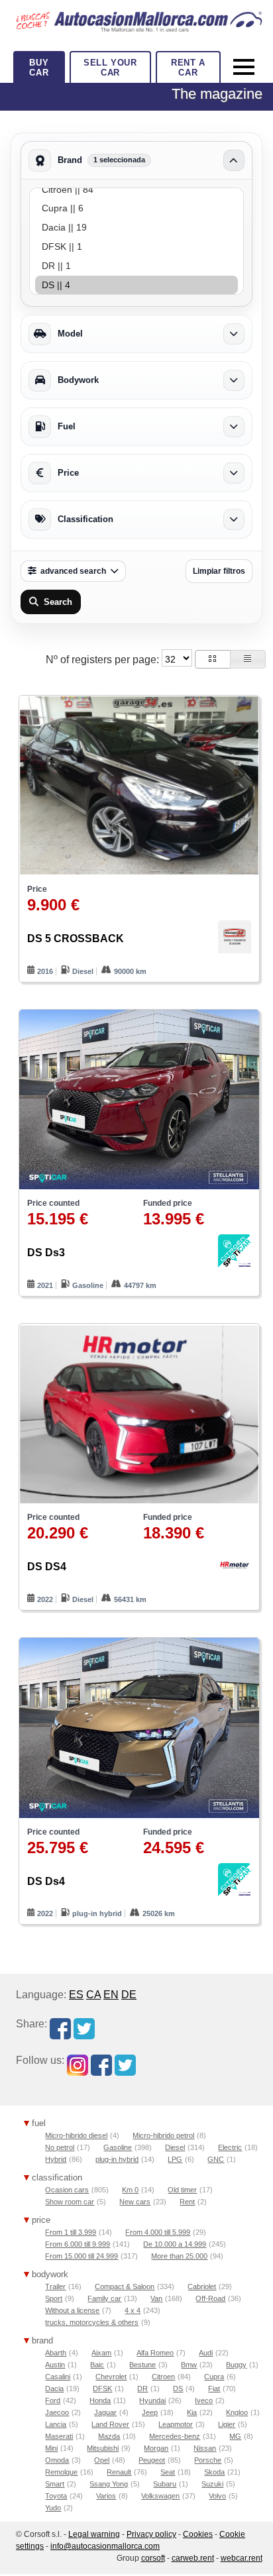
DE (129, 1995)
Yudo (53, 2508)
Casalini (58, 2377)
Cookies (198, 2534)
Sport (54, 2298)
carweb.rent (193, 2558)
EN (111, 1995)
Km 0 (130, 2190)
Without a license (72, 2310)
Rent (187, 2202)
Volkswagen (160, 2496)
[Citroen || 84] (136, 190)
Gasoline (118, 2147)
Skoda (214, 2472)
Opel (102, 2460)
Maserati (59, 2436)
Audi (206, 2353)
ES (76, 1995)
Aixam (101, 2353)
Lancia (56, 2424)
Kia (192, 2412)
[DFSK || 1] (136, 247)
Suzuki (212, 2484)
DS (178, 2388)
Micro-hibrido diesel (76, 2135)
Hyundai (152, 2400)
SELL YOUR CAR (110, 68)
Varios (106, 2496)
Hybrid (56, 2159)
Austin (55, 2365)
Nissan (205, 2448)
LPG (175, 2159)
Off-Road (210, 2298)
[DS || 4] (136, 285)
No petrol (60, 2147)
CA (93, 1995)
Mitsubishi (103, 2448)
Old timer (182, 2190)
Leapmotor (176, 2424)
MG (235, 2436)
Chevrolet (111, 2377)
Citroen (163, 2377)
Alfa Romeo (155, 2353)
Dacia (54, 2388)
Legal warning (94, 2534)
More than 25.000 (179, 2256)
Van (156, 2298)
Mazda (109, 2436)
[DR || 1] (136, 266)
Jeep (150, 2412)
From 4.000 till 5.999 (158, 2232)
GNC (216, 2159)
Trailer (55, 2286)
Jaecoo (57, 2412)
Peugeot (152, 2460)
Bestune (142, 2365)
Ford (53, 2400)
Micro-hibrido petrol (163, 2135)
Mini (51, 2448)
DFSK (102, 2388)
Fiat (214, 2388)
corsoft (153, 2558)
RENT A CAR (188, 68)
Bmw (189, 2365)
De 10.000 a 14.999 (175, 2244)
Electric (230, 2147)
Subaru (165, 2484)
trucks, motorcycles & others (92, 2322)
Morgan (156, 2448)
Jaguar (105, 2412)
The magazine (217, 94)
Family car (104, 2298)
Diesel (175, 2147)
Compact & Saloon (125, 2286)
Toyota (56, 2496)
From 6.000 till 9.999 (78, 2244)
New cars (135, 2202)
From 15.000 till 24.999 (82, 2256)
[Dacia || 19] (136, 228)
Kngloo (237, 2412)
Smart (55, 2484)
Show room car (70, 2202)
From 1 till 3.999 (71, 2232)
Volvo (217, 2496)
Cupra (214, 2377)
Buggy (236, 2365)
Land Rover (110, 2424)
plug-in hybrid (117, 2159)
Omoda (57, 2460)
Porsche (208, 2460)
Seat (168, 2472)
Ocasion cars (67, 2190)
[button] (213, 659)
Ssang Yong (109, 2484)
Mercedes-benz (175, 2436)
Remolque (61, 2472)
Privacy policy (151, 2534)
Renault (119, 2472)
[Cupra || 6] (136, 208)
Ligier (227, 2424)
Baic (97, 2365)
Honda (100, 2400)
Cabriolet (202, 2286)
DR (142, 2388)
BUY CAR (39, 68)
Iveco (204, 2400)
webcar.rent (242, 2558)
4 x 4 (133, 2310)
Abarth (56, 2353)
